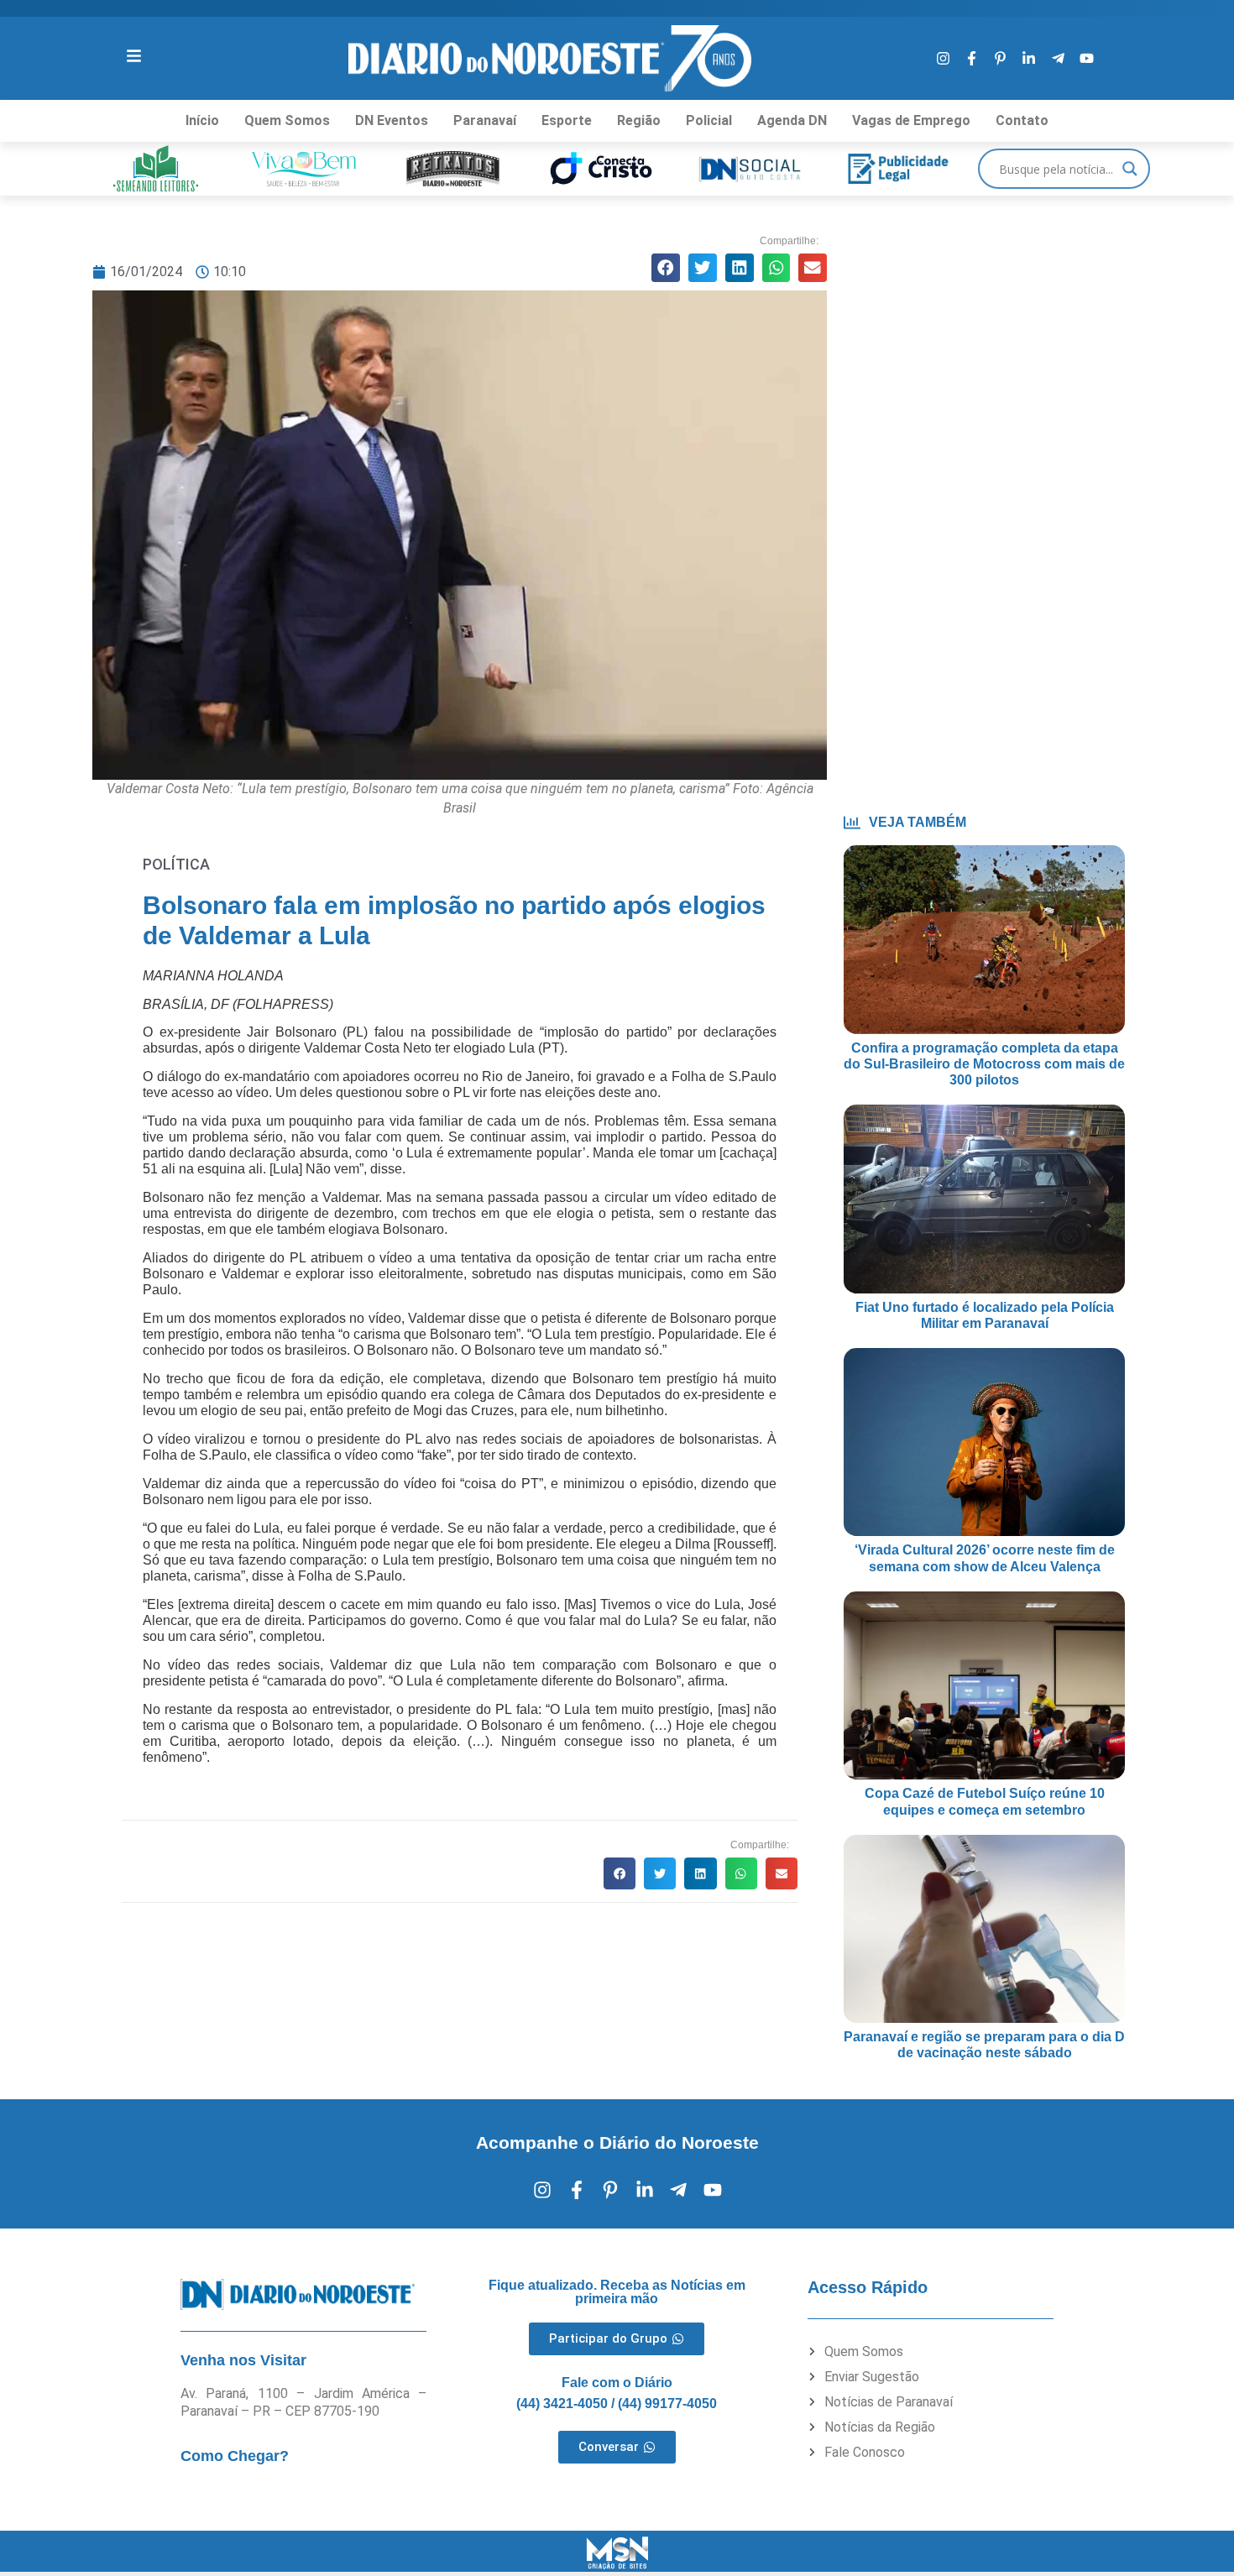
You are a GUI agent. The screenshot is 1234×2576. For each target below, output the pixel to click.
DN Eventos (392, 120)
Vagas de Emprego (911, 120)
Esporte (567, 120)
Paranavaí (485, 120)
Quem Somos (287, 120)
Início (202, 120)
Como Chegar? (235, 2456)
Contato (1022, 120)
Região (639, 120)
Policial (709, 120)
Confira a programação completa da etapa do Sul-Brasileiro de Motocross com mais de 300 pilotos (984, 1064)
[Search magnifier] (1130, 169)
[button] (666, 268)
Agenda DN (792, 120)
